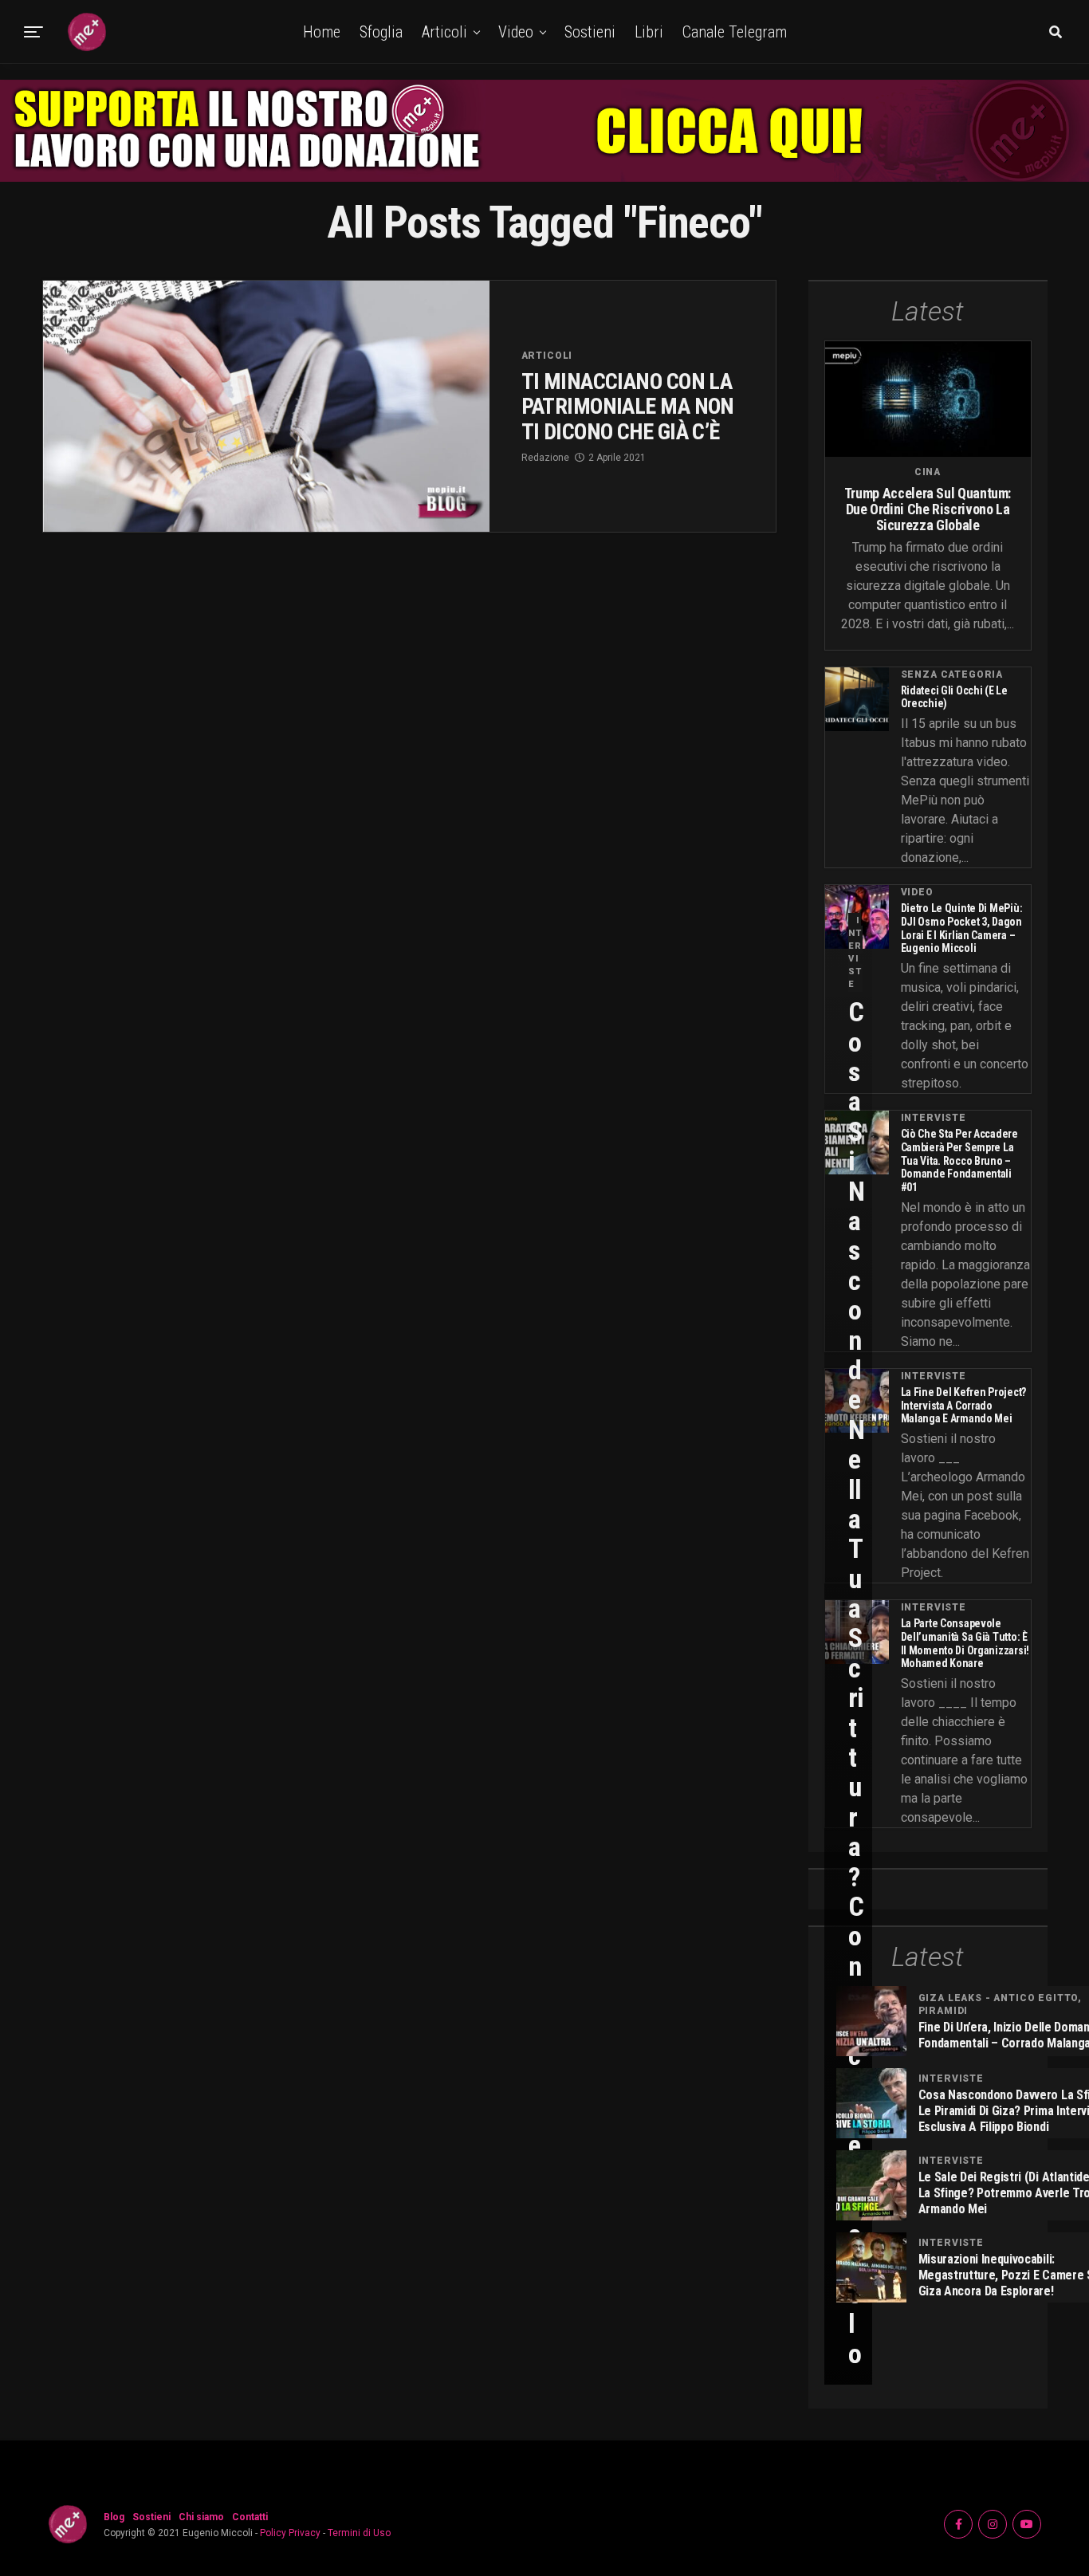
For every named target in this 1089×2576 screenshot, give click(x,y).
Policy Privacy (290, 2533)
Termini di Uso (359, 2533)
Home (322, 32)
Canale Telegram (735, 32)
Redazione (545, 458)
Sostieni (590, 32)
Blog (114, 2517)
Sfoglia (381, 32)
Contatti (250, 2517)
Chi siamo (201, 2517)
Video (516, 32)
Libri (649, 32)
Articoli (444, 32)
